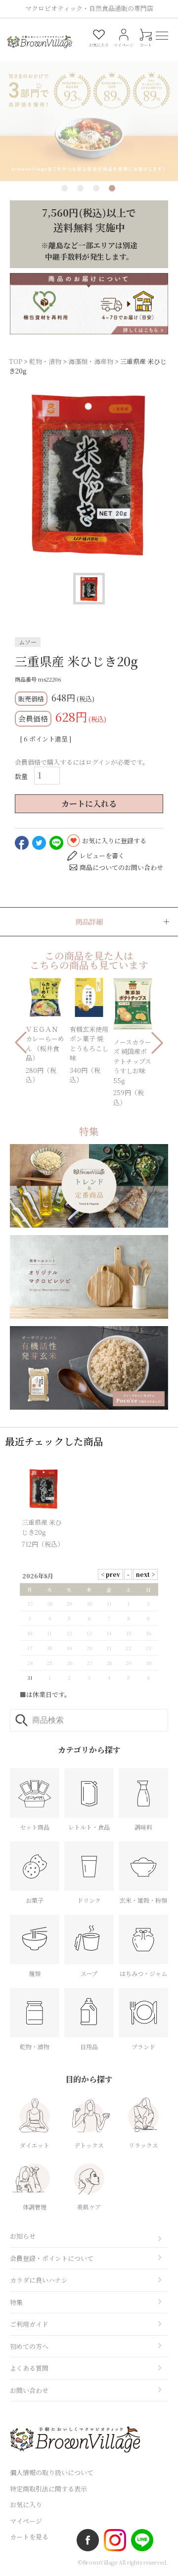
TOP (16, 361)
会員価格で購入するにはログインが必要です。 (82, 762)
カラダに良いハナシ (39, 2280)
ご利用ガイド (29, 2324)
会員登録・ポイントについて (52, 2258)
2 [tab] (80, 188)
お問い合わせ (29, 2390)
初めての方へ (29, 2346)
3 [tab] (96, 188)
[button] (21, 1043)
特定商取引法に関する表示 (48, 2489)
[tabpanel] (89, 109)
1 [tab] (65, 188)
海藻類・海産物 (91, 361)
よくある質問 (29, 2368)
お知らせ (23, 2236)
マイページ (26, 2521)
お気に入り (26, 2505)
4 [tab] (112, 188)
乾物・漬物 (45, 361)
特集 (16, 2302)
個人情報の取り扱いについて (52, 2472)
